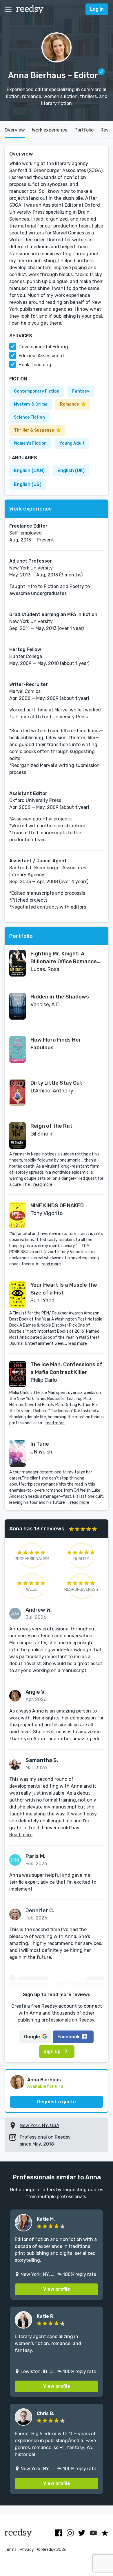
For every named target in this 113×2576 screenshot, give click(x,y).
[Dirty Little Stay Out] (18, 1092)
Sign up (52, 2051)
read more (43, 1185)
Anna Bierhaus (44, 2080)
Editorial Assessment (41, 356)
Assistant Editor (28, 793)
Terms (11, 2550)
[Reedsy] (30, 9)
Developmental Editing (43, 347)
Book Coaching (35, 365)
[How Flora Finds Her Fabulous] (18, 1049)
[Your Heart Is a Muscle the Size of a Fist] (18, 1295)
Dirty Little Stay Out (56, 1083)
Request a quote (57, 2102)
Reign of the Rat (51, 1126)
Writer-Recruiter (29, 684)
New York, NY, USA (40, 2125)
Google (32, 2037)
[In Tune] (18, 1453)
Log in (97, 9)
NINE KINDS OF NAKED (57, 1205)
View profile (57, 2289)
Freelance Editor (28, 526)
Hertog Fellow (25, 649)
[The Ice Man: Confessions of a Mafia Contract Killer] (18, 1374)
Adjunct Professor (31, 561)
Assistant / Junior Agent (38, 861)
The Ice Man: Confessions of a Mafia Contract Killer (66, 1368)
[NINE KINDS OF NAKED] (18, 1215)
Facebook (69, 2037)
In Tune (40, 1444)
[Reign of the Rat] (18, 1136)
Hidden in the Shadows (60, 997)
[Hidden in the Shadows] (18, 1006)
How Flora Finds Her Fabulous (56, 1044)
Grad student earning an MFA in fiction (53, 614)
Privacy (27, 2550)
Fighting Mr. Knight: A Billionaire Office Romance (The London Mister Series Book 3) (64, 958)
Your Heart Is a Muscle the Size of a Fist (64, 1289)
